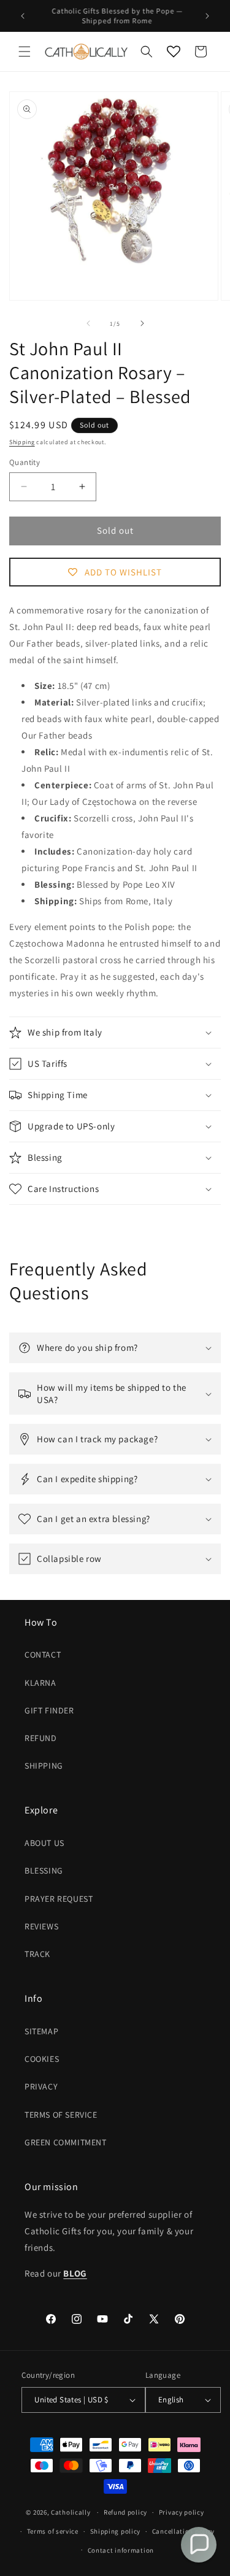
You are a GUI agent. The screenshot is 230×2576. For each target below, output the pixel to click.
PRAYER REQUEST (59, 1899)
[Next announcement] (207, 16)
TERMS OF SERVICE (61, 2115)
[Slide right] (142, 323)
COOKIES (42, 2059)
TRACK (37, 1954)
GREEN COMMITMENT (66, 2142)
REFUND (41, 1738)
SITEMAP (41, 2031)
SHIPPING (44, 1766)
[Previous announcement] (23, 16)
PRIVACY (41, 2086)
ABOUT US (44, 1843)
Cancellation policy (183, 2531)
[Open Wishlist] (174, 52)
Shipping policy (116, 2531)
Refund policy (125, 2512)
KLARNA (40, 1683)
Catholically (71, 2512)
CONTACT (43, 1655)
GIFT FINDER (49, 1710)
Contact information (121, 2550)
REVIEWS (41, 1926)
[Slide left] (88, 323)
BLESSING (44, 1870)
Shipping (22, 442)
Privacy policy (182, 2512)
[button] (25, 52)
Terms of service (53, 2531)
